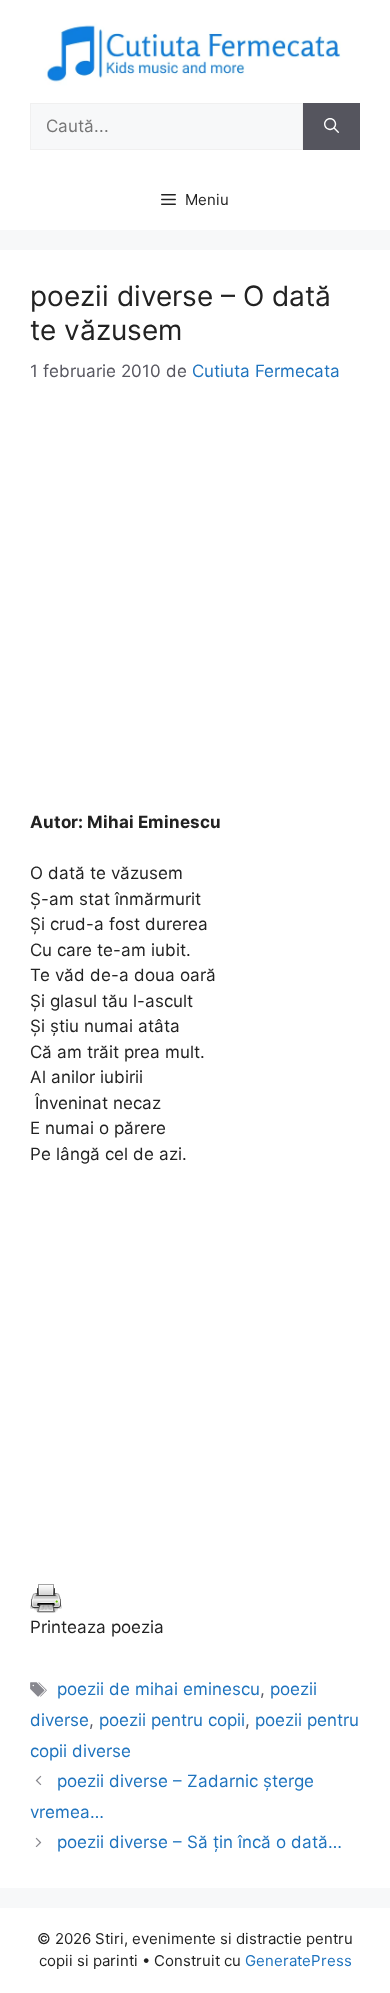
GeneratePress (298, 1960)
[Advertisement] (195, 615)
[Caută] (331, 127)
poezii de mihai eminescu (158, 1689)
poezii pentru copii (172, 1720)
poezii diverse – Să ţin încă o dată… (199, 1842)
